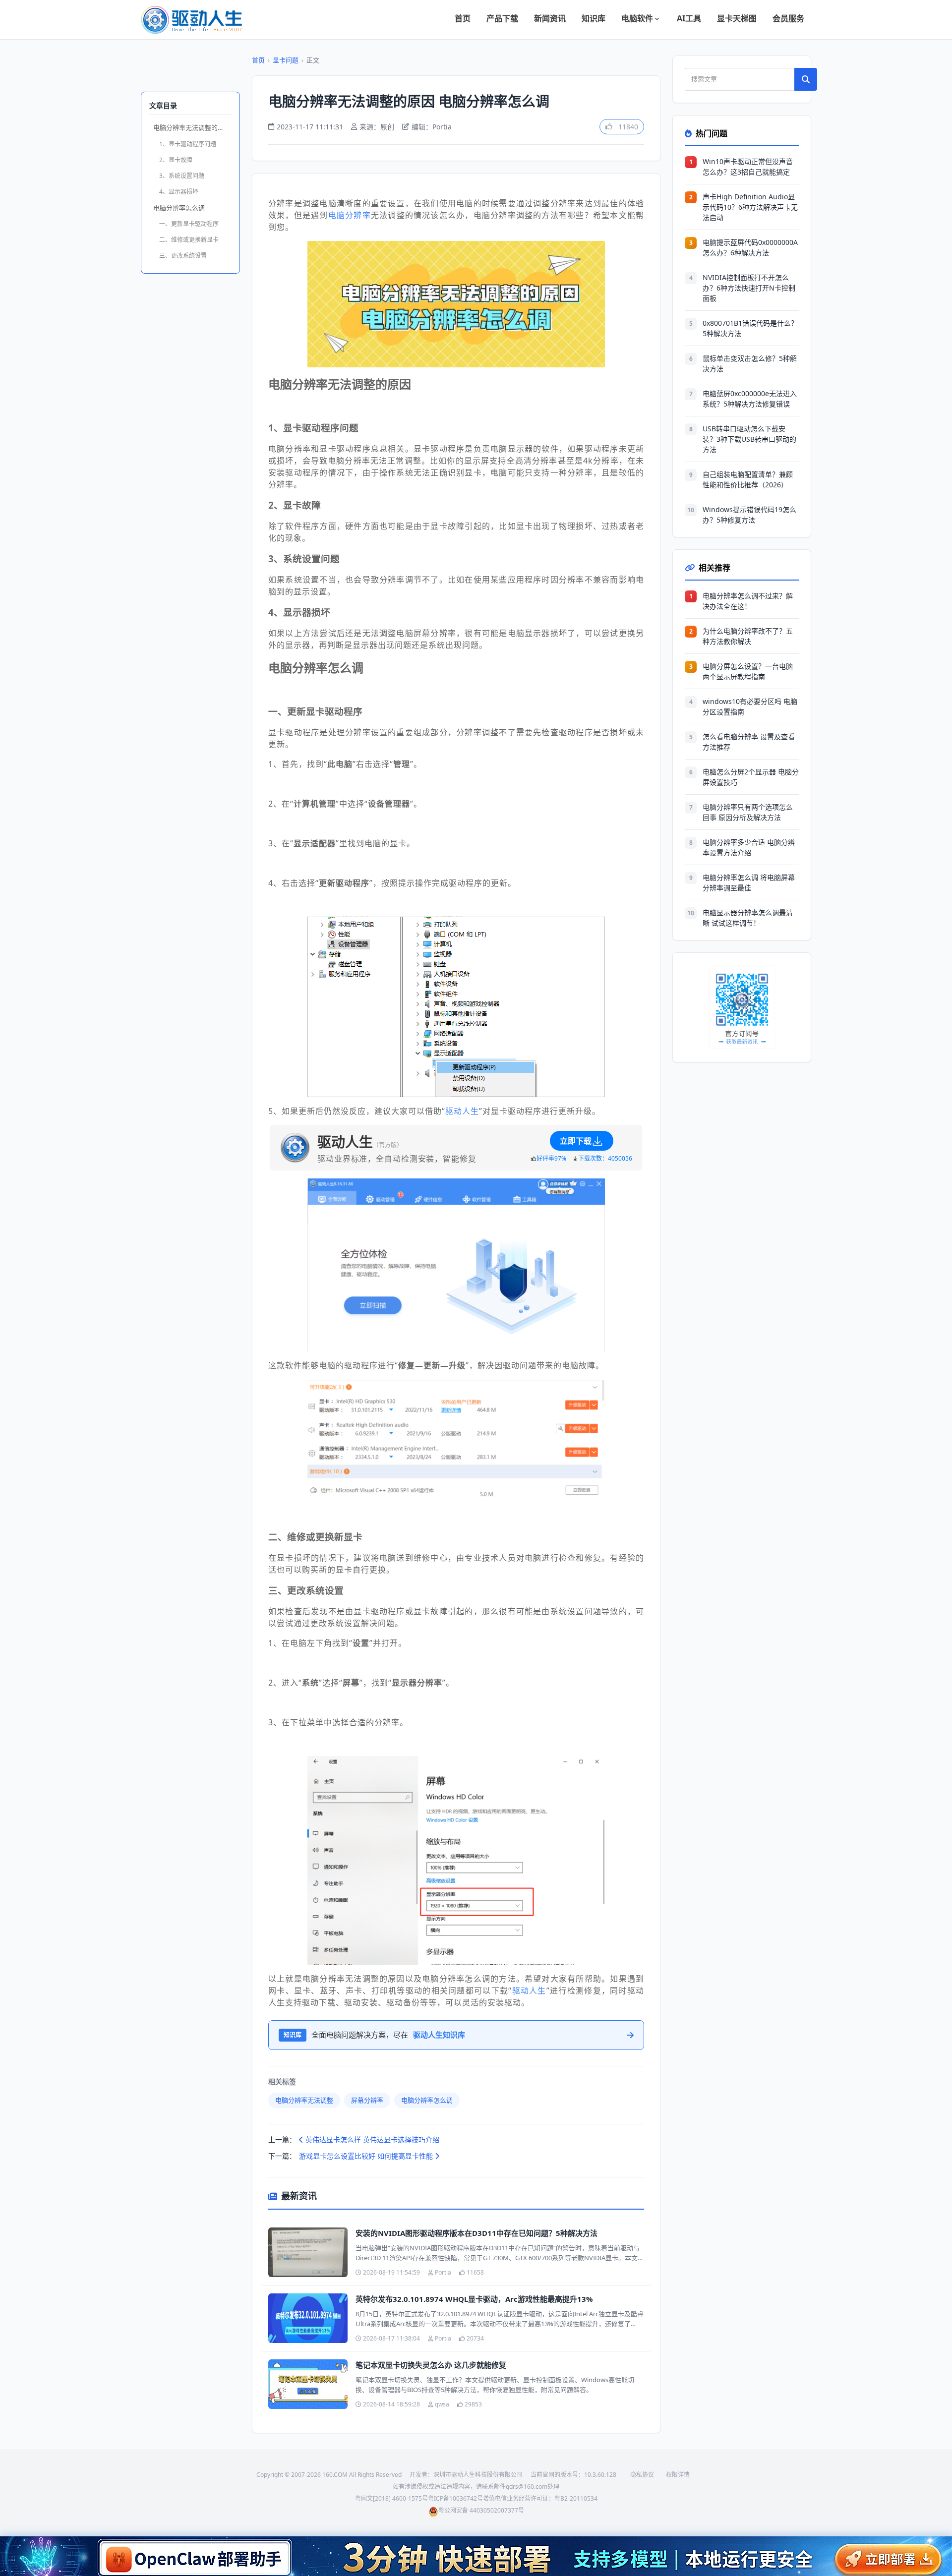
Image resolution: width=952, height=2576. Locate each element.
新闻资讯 (550, 18)
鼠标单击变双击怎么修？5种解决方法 (750, 363)
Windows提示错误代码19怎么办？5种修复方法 (749, 515)
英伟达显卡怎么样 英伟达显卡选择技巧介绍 (371, 2139)
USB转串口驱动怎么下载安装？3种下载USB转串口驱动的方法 (749, 439)
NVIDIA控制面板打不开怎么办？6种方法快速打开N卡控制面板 (749, 288)
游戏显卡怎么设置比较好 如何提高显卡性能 (367, 2156)
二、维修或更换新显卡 (189, 240)
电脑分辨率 (350, 215)
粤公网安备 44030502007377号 (481, 2510)
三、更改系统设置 (183, 256)
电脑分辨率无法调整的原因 (192, 127)
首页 (463, 18)
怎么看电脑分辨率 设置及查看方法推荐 (749, 742)
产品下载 (502, 18)
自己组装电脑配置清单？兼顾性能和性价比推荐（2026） (748, 479)
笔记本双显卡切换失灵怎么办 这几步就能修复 (431, 2365)
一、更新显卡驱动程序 (189, 224)
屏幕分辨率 (367, 2100)
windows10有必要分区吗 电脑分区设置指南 (750, 706)
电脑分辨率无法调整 (304, 2100)
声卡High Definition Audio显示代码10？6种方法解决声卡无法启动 (750, 207)
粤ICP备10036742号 (455, 2498)
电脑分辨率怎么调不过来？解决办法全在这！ (748, 601)
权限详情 (678, 2475)
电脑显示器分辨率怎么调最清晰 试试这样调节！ (748, 918)
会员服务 (788, 18)
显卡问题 (286, 60)
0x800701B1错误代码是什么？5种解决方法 (750, 328)
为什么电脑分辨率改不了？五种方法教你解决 (748, 636)
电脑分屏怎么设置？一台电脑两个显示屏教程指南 (748, 671)
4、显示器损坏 (179, 192)
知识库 (594, 18)
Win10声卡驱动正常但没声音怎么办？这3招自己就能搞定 (748, 167)
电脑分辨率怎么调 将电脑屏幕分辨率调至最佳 (749, 882)
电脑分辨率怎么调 (179, 208)
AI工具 (689, 18)
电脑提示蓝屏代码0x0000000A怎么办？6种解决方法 (750, 247)
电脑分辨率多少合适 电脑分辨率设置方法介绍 (749, 847)
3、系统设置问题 (182, 176)
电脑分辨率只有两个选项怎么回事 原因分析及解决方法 (748, 812)
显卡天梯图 (737, 18)
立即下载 (576, 1141)
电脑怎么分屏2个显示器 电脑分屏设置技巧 (751, 777)
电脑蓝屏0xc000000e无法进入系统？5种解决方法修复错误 (750, 399)
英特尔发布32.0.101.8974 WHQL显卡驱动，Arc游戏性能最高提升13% (474, 2299)
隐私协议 (642, 2475)
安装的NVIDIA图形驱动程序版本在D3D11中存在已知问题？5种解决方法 (476, 2233)
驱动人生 (462, 1111)
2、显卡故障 (176, 160)
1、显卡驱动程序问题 (188, 144)
